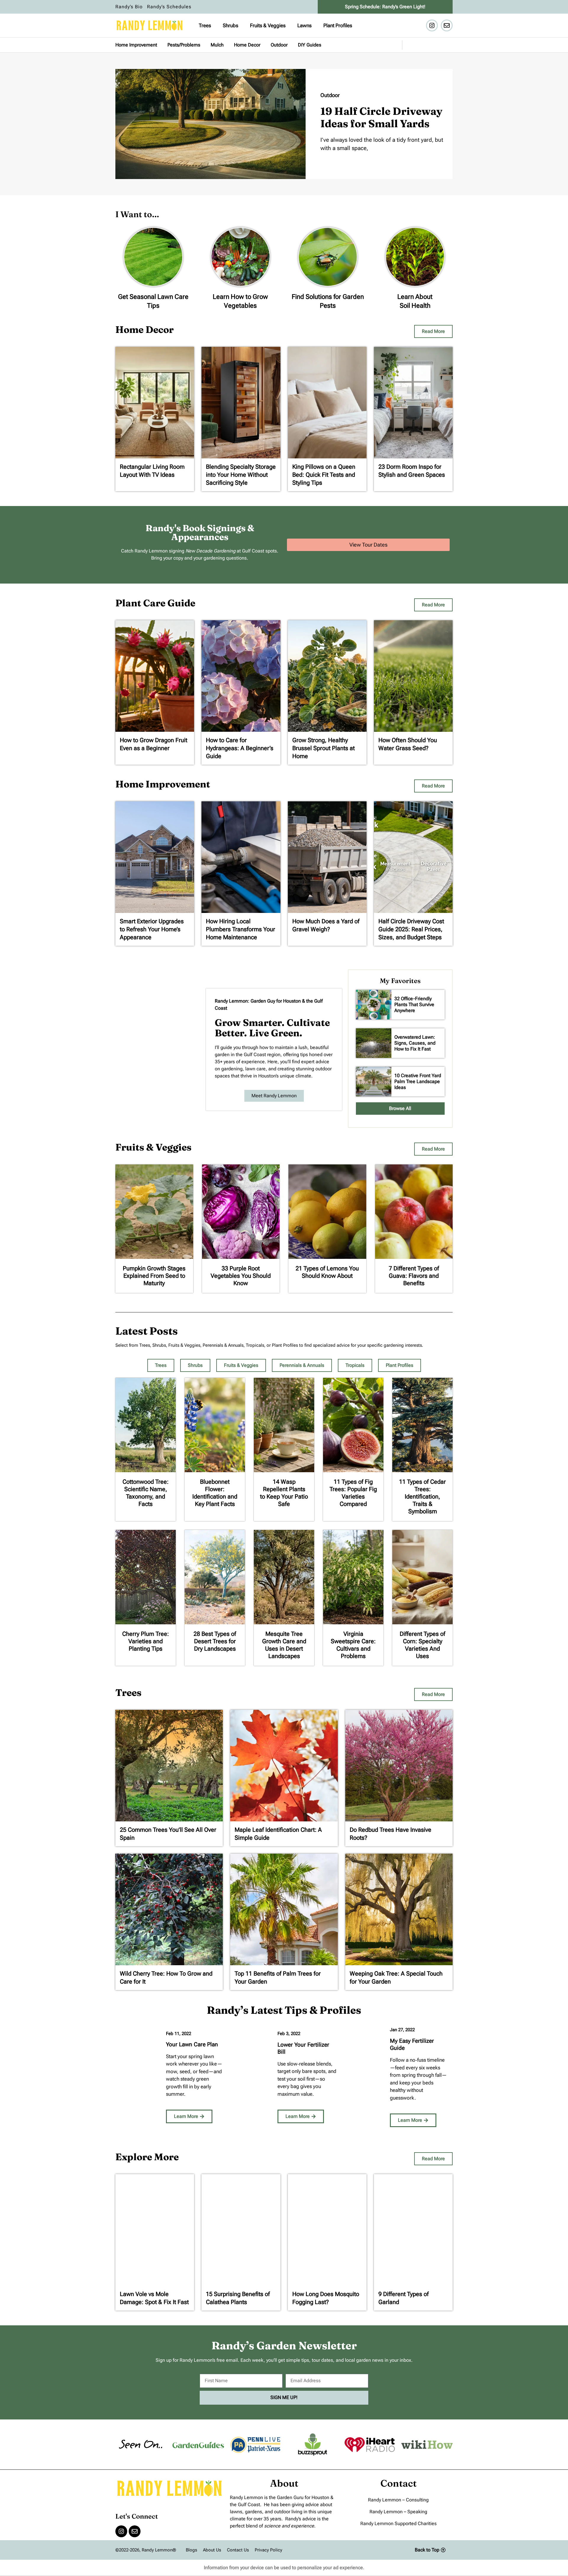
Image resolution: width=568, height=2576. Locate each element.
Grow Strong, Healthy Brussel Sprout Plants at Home (323, 748)
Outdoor (279, 45)
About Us (212, 2550)
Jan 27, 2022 (402, 2030)
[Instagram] (432, 25)
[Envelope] (447, 25)
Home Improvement (136, 45)
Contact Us (238, 2550)
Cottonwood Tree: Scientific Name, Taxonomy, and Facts (146, 1493)
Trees (205, 25)
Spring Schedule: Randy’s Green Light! (385, 7)
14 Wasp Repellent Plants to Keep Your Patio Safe (284, 1493)
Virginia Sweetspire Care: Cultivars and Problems (353, 1645)
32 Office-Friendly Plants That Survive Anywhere (414, 1005)
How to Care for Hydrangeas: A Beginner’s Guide (240, 748)
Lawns (304, 25)
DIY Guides (310, 45)
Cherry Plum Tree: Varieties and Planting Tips (146, 1641)
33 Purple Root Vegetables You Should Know (241, 1276)
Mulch (217, 45)
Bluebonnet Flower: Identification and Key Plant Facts (215, 1493)
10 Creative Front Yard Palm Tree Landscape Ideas (418, 1081)
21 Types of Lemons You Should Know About (327, 1272)
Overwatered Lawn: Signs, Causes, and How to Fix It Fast (415, 1043)
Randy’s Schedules (169, 7)
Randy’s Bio (129, 7)
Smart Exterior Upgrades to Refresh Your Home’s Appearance (152, 929)
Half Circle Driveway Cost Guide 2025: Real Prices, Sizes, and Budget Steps (411, 929)
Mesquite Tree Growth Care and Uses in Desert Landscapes (284, 1645)
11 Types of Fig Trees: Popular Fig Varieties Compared (353, 1493)
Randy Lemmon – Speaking (398, 2512)
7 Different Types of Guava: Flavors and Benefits (414, 1276)
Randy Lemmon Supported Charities (398, 2523)
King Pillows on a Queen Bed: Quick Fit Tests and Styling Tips (324, 475)
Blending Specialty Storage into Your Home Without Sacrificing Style (241, 475)
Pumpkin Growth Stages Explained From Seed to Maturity (154, 1276)
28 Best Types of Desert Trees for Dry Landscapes (215, 1641)
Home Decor (247, 45)
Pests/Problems (184, 45)
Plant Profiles (338, 25)
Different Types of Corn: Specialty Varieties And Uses (422, 1645)
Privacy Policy (268, 2550)
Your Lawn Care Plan (192, 2044)
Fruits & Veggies (268, 25)
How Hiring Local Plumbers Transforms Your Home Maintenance (241, 929)
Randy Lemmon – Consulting (398, 2500)
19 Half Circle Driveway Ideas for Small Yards (381, 117)
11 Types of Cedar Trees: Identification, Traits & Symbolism (422, 1496)
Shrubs (230, 25)
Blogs (191, 2550)
